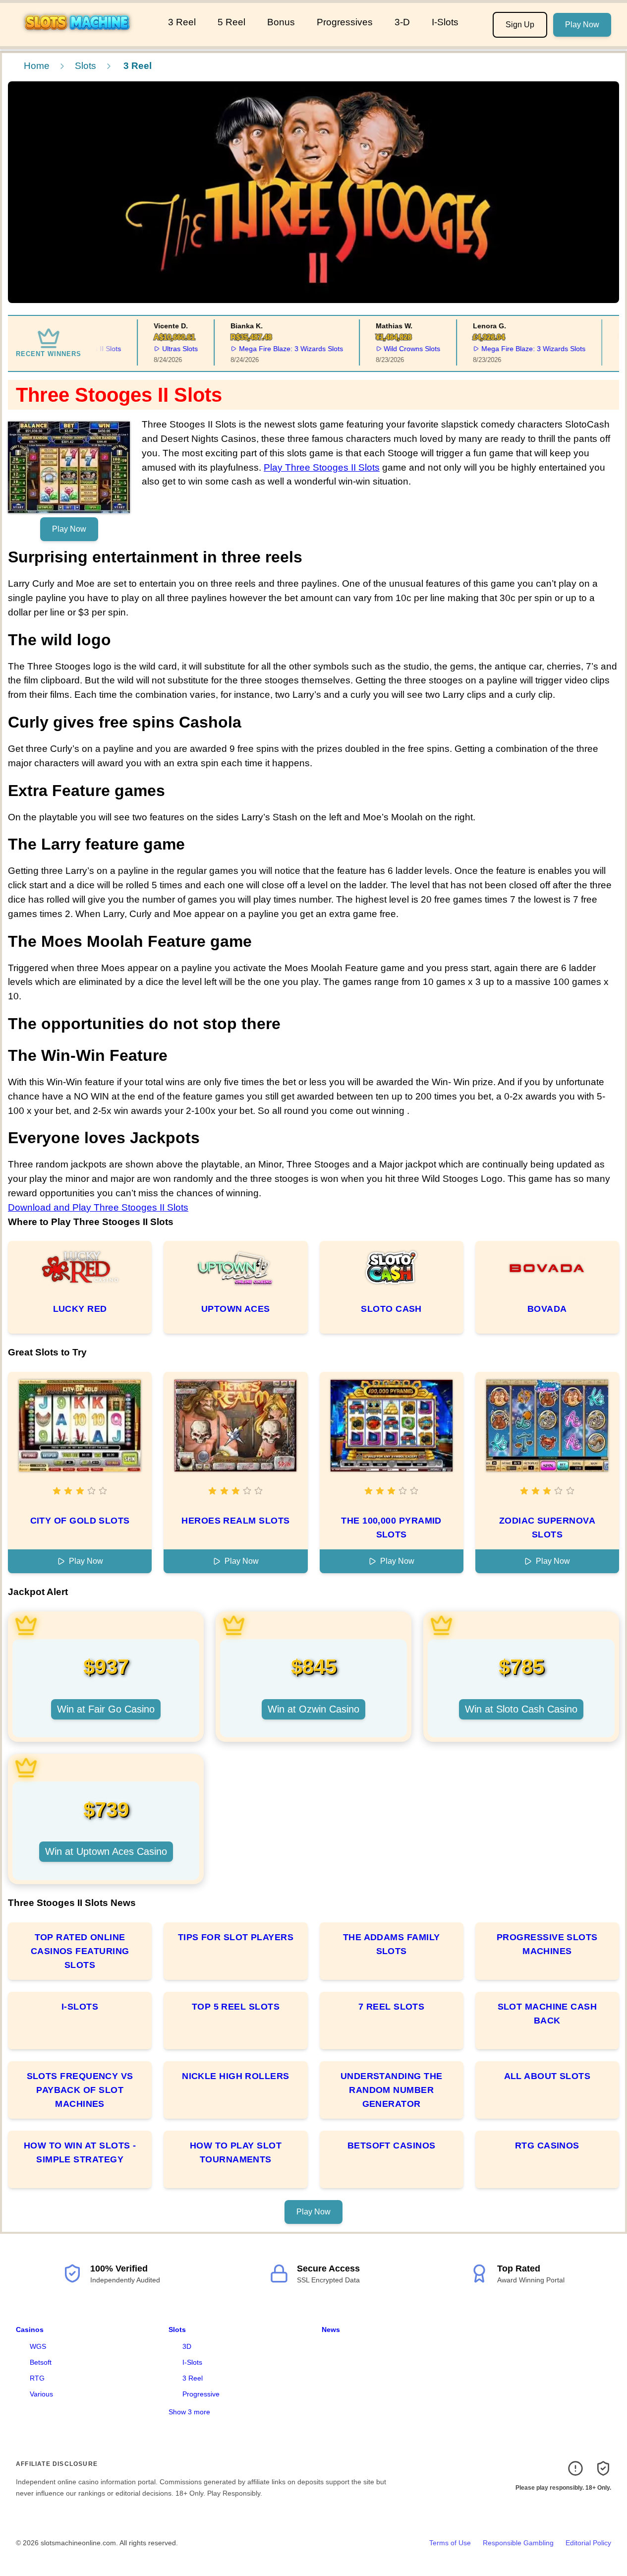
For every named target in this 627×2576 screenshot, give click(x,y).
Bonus (281, 22)
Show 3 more (189, 2412)
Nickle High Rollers (236, 2076)
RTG (37, 2378)
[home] (82, 39)
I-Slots (445, 22)
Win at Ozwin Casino (313, 1709)
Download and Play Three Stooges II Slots (98, 1207)
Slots (85, 66)
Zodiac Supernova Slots (547, 1528)
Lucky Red (80, 1309)
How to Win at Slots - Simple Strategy (80, 2152)
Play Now (582, 25)
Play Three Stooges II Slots (322, 467)
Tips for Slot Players (236, 1937)
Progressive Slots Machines (547, 1944)
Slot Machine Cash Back (547, 2014)
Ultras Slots (162, 349)
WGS (38, 2346)
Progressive (201, 2394)
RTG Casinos (547, 2146)
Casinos (30, 2330)
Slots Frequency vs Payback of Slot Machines (80, 2090)
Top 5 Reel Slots (236, 2007)
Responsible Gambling (518, 2543)
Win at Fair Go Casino (106, 1709)
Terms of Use (450, 2543)
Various (41, 2394)
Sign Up (520, 25)
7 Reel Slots (391, 2007)
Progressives (345, 22)
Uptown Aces (236, 1309)
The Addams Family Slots (392, 1944)
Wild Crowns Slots (394, 349)
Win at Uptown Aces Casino (106, 1851)
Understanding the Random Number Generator (392, 2090)
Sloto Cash (391, 1309)
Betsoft (41, 2362)
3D (187, 2346)
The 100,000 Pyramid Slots (391, 1528)
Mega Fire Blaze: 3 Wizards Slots (273, 349)
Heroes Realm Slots (235, 1521)
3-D (402, 22)
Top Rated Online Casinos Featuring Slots (80, 1951)
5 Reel (231, 22)
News (331, 2330)
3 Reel (182, 22)
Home (37, 66)
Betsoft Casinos (392, 2146)
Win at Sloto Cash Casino (521, 1709)
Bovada (547, 1309)
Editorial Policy (588, 2543)
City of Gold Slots (80, 1521)
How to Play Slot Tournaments (236, 2152)
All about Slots (547, 2076)
